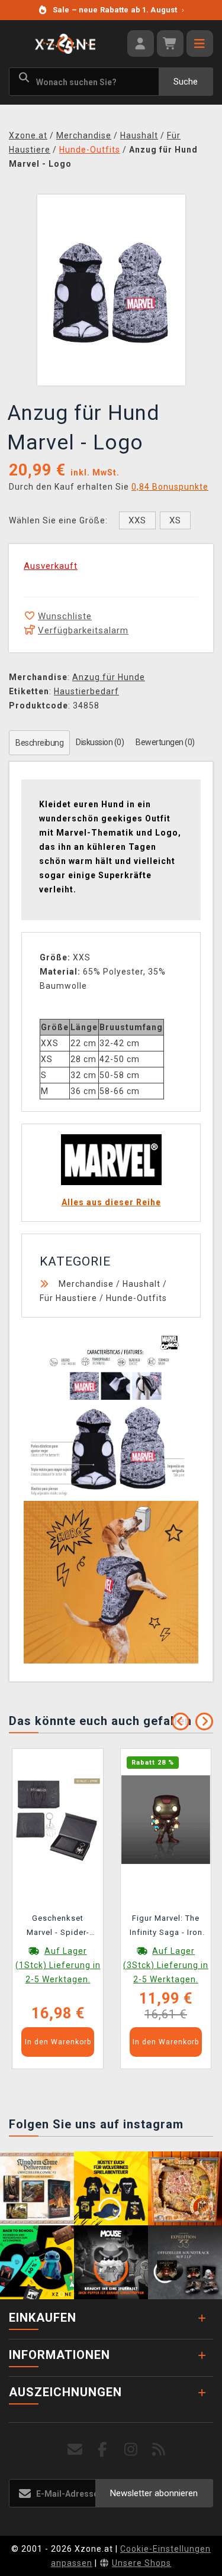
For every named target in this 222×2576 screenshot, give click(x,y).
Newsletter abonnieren (154, 2493)
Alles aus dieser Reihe (111, 1202)
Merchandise (86, 1284)
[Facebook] (103, 2450)
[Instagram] (131, 2450)
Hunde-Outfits (136, 1298)
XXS (137, 520)
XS (175, 520)
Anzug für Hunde (109, 677)
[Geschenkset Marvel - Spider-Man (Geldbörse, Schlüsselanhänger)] (58, 1818)
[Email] (75, 2450)
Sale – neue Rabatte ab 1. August (118, 10)
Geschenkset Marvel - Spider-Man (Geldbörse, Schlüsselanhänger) (58, 1927)
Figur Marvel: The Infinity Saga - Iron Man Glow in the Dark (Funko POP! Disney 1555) (166, 1927)
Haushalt (141, 1284)
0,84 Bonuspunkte (170, 487)
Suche (186, 82)
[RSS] (159, 2450)
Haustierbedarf (86, 691)
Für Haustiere (68, 1298)
